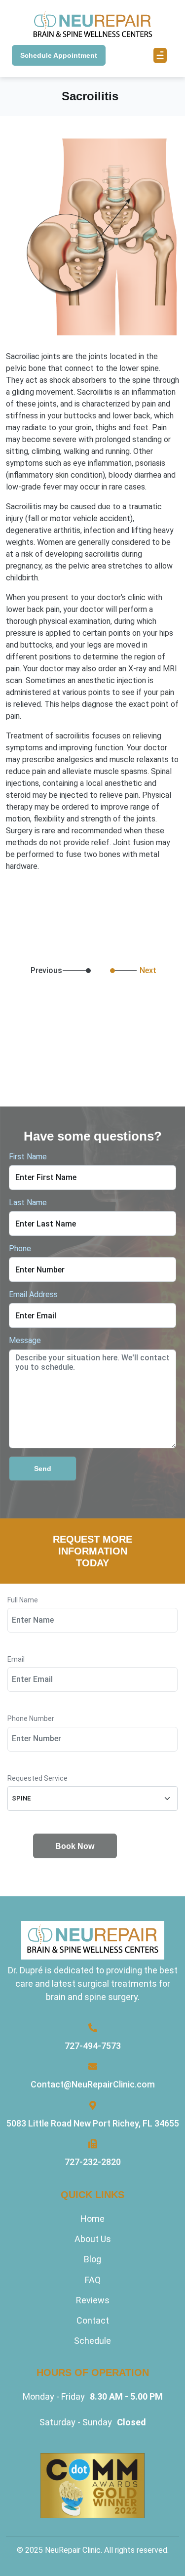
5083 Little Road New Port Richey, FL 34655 (93, 2123)
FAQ (93, 2280)
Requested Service (37, 1779)
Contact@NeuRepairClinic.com (93, 2084)
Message (25, 1340)
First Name (28, 1157)
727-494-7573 (93, 2046)
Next (148, 970)
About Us (93, 2239)
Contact (93, 2320)
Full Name (23, 1600)
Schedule (92, 2341)
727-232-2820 (93, 2162)
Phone (20, 1248)
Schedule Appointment (59, 55)
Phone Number (31, 1719)
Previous (18, 971)
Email (16, 1659)
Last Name (28, 1203)
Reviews (93, 2300)
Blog (92, 2259)
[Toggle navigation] (160, 55)
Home (92, 2219)
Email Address (33, 1294)
